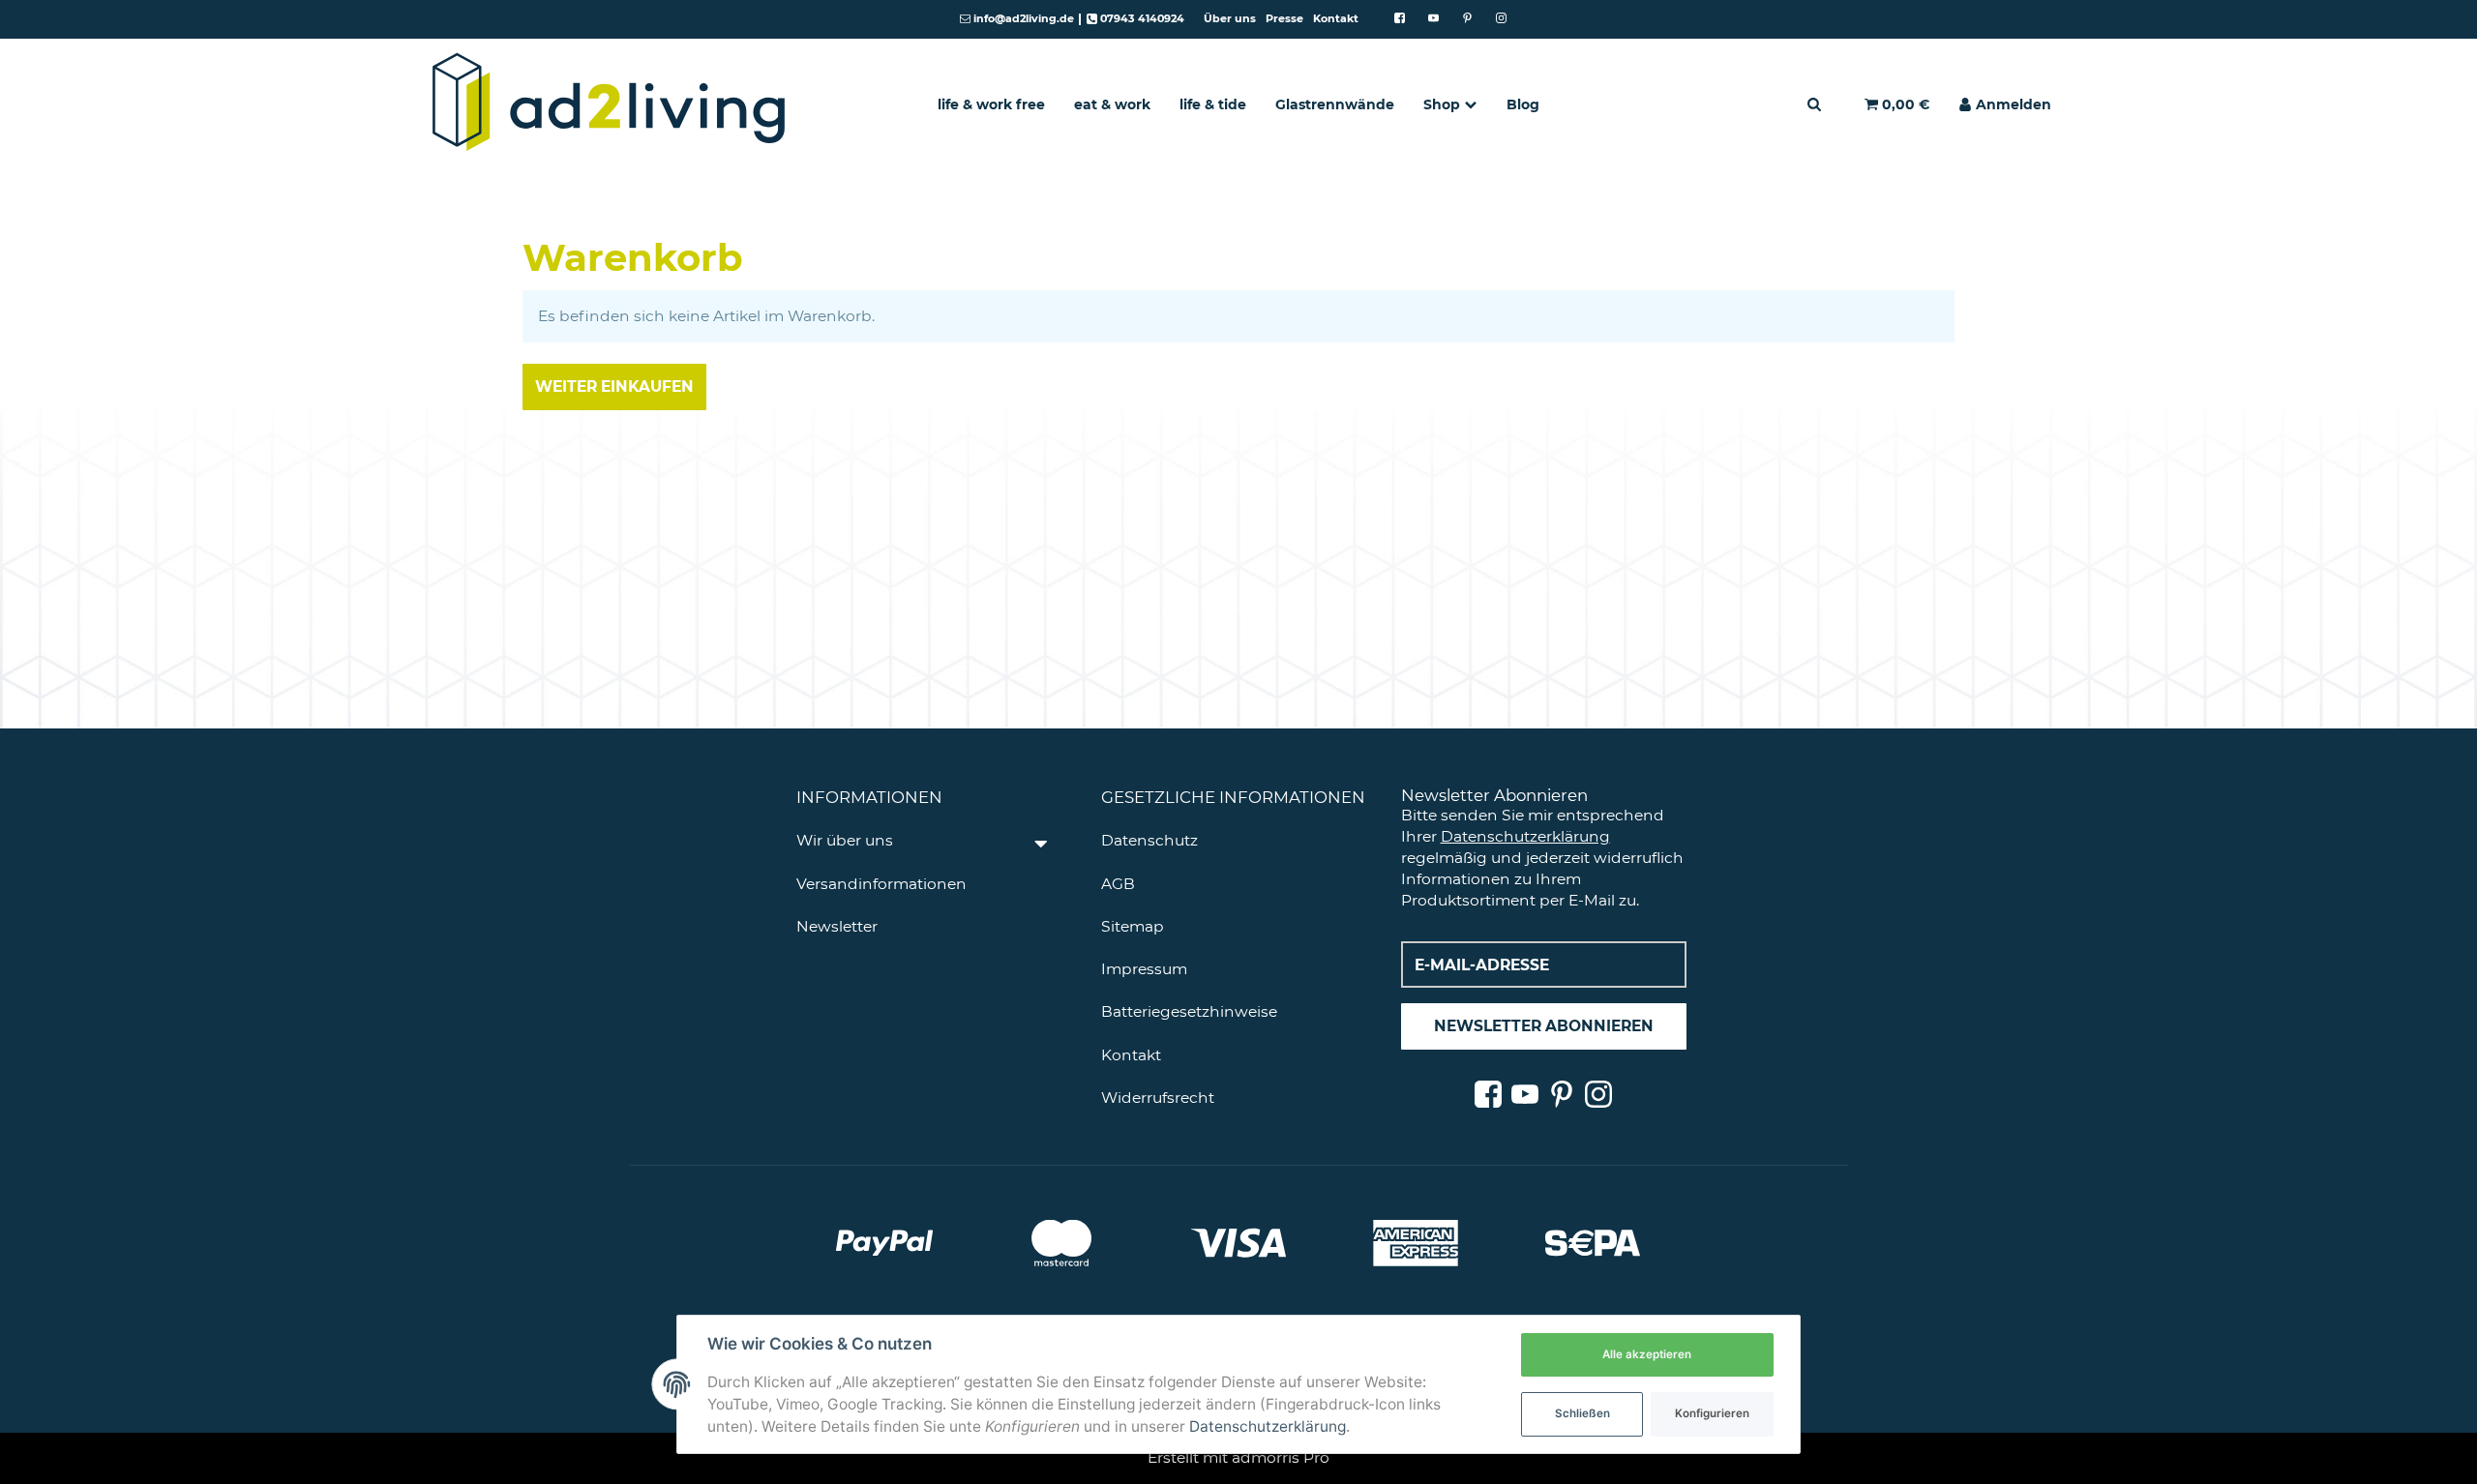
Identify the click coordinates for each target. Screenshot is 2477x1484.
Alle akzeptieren (1647, 1354)
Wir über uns (845, 840)
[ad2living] (610, 104)
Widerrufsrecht (1158, 1098)
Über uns (1230, 18)
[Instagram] (1501, 19)
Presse (1284, 18)
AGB (1118, 884)
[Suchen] (1814, 104)
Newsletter (837, 926)
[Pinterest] (1467, 19)
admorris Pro (1281, 1457)
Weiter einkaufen (614, 386)
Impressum (1144, 969)
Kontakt (1336, 18)
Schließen (1582, 1413)
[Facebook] (1400, 19)
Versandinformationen (881, 884)
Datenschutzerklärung (1525, 836)
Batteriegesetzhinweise (1189, 1011)
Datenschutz (1149, 840)
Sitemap (1133, 926)
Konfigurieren (1712, 1413)
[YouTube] (1433, 19)
